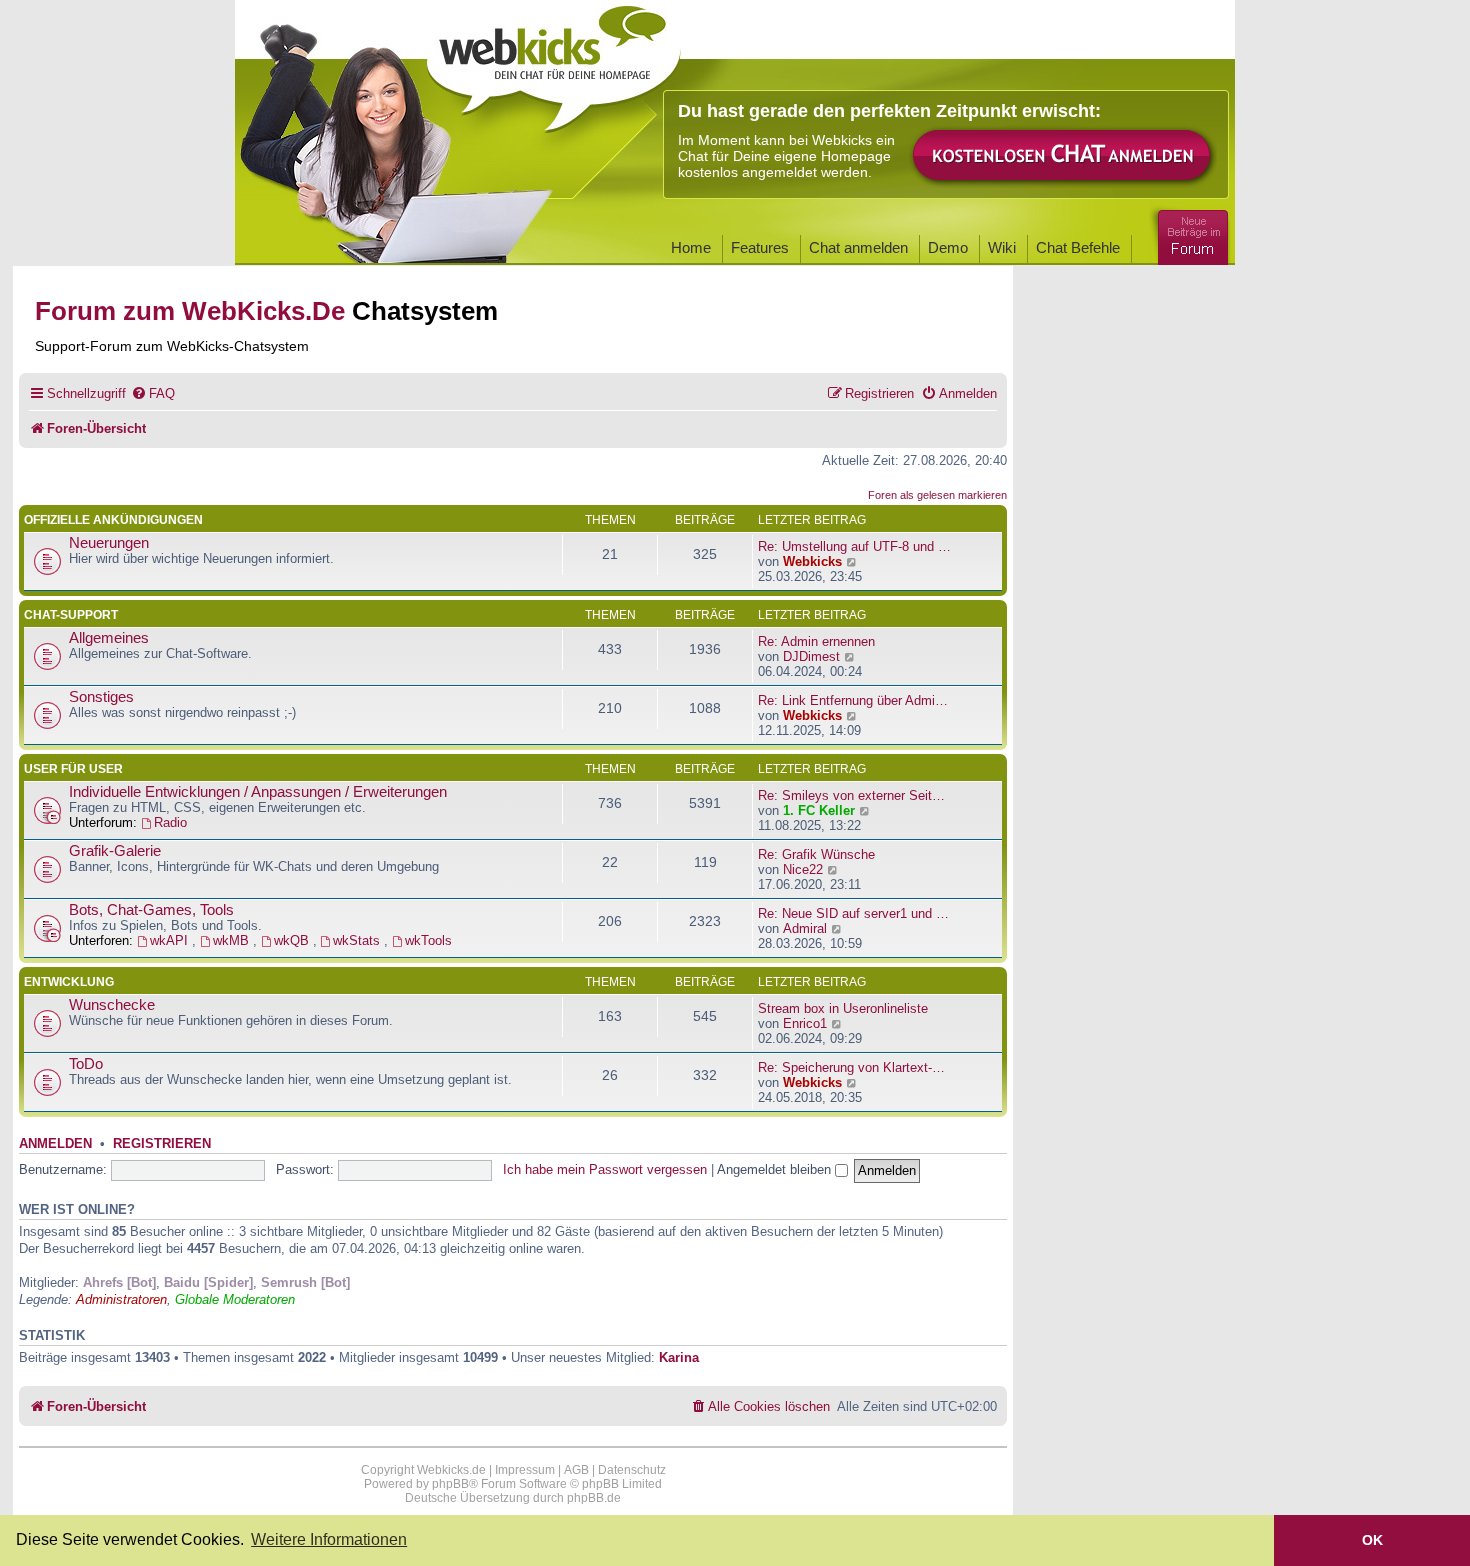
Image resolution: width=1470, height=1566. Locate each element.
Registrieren (162, 1144)
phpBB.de (594, 1498)
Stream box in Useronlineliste (843, 1008)
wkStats (358, 940)
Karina (679, 1357)
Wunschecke (112, 1005)
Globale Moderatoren (235, 1299)
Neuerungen (109, 543)
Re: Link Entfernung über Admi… (853, 700)
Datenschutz (632, 1470)
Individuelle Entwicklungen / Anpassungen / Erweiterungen (258, 792)
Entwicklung (69, 982)
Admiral (805, 928)
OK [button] (1372, 1540)
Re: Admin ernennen (816, 641)
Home (691, 247)
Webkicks (812, 561)
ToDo (86, 1064)
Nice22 (803, 869)
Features (760, 247)
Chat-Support (71, 615)
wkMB (233, 940)
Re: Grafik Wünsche (816, 854)
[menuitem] (153, 393)
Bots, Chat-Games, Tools (151, 910)
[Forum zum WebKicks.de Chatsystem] (1190, 233)
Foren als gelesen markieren (937, 495)
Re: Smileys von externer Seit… (851, 795)
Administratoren (121, 1299)
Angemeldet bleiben (776, 1169)
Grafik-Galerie (115, 851)
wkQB (293, 940)
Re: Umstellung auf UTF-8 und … (854, 546)
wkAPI (171, 940)
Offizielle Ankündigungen (113, 520)
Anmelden (55, 1144)
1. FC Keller (819, 810)
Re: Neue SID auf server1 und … (853, 913)
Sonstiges (101, 697)
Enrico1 (805, 1023)
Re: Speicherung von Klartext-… (851, 1067)
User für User (73, 769)
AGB (576, 1470)
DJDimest (811, 656)
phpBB (450, 1484)
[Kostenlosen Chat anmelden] (1063, 156)
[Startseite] (554, 62)
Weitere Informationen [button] (329, 1539)
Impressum (525, 1470)
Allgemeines (109, 638)
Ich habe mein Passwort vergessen (605, 1169)
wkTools (428, 940)
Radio (170, 822)
